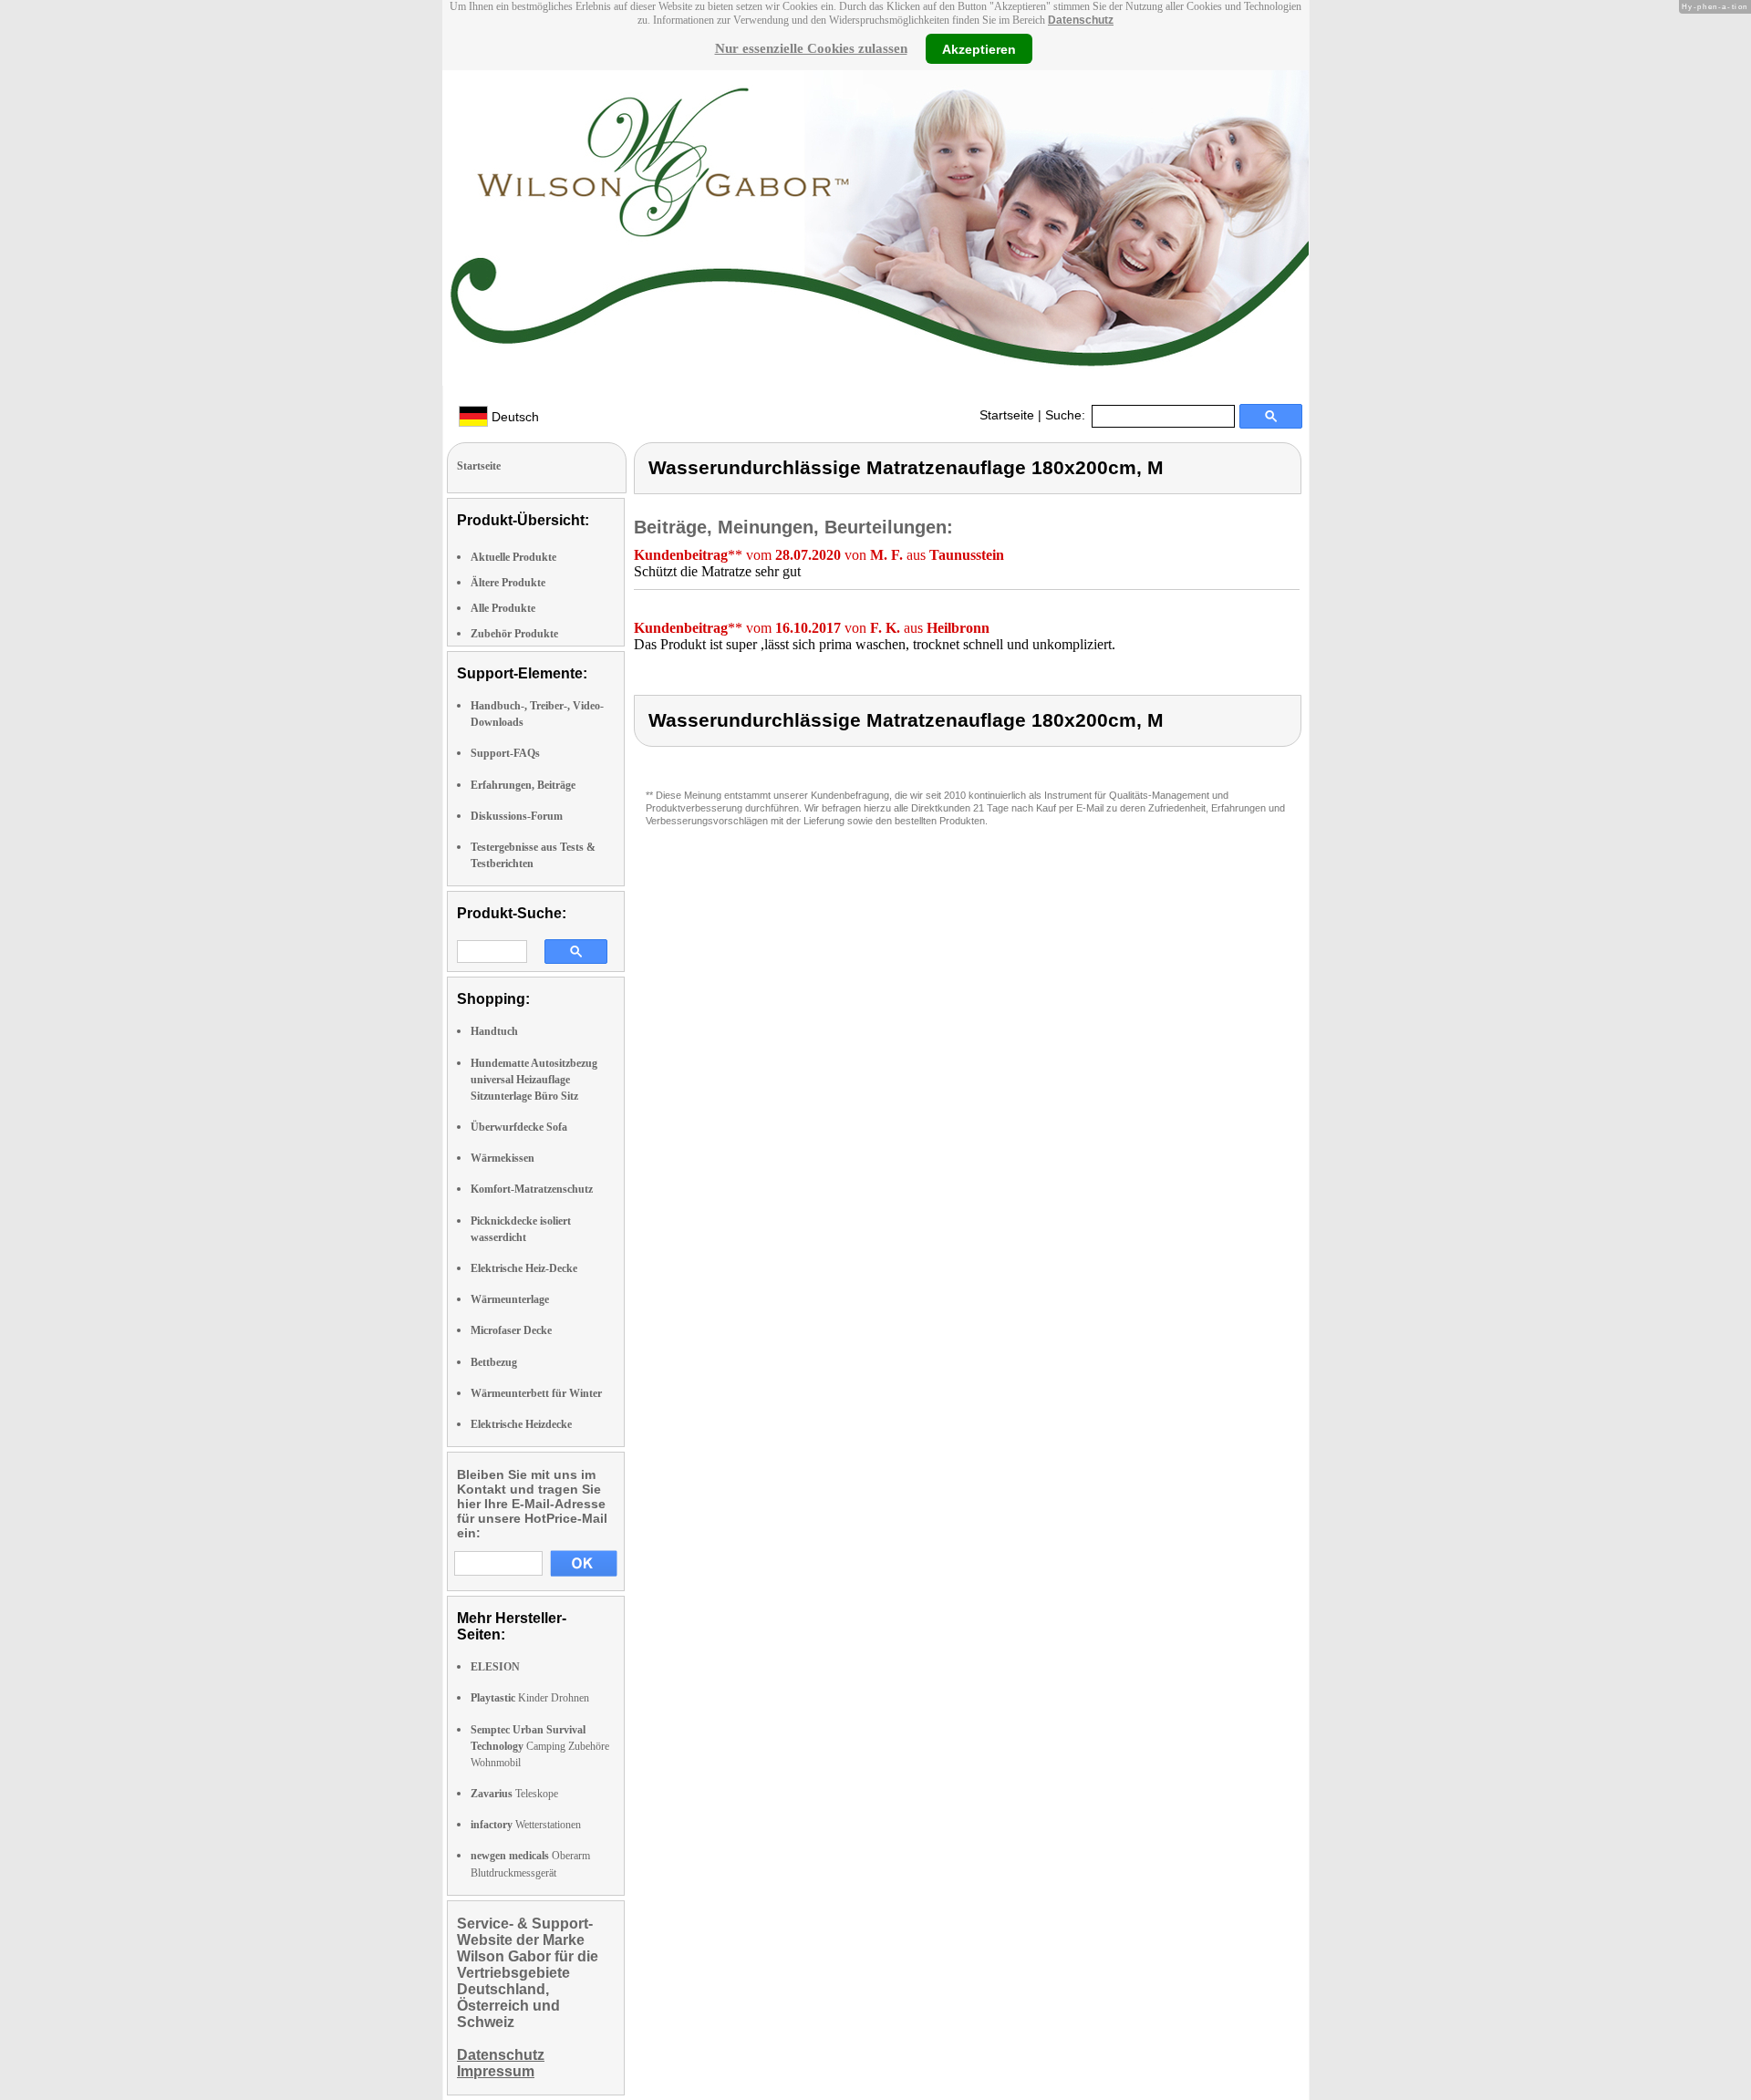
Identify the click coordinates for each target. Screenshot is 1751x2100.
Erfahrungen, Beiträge (523, 785)
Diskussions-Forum (517, 816)
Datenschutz (1081, 20)
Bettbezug (494, 1362)
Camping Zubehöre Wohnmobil (540, 1746)
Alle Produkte (503, 608)
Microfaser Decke (511, 1330)
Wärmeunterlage (510, 1299)
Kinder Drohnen (530, 1698)
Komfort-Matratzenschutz (532, 1189)
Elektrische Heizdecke (521, 1424)
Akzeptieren (979, 48)
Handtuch (494, 1031)
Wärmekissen (503, 1158)
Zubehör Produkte (514, 634)
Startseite (1007, 415)
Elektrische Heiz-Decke (524, 1268)
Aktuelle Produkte (513, 557)
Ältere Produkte (508, 583)
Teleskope (514, 1794)
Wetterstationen (526, 1825)
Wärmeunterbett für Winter (536, 1393)
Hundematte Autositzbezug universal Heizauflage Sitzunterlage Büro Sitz (534, 1080)
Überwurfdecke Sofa (519, 1127)
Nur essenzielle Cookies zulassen (811, 48)
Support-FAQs (505, 753)
